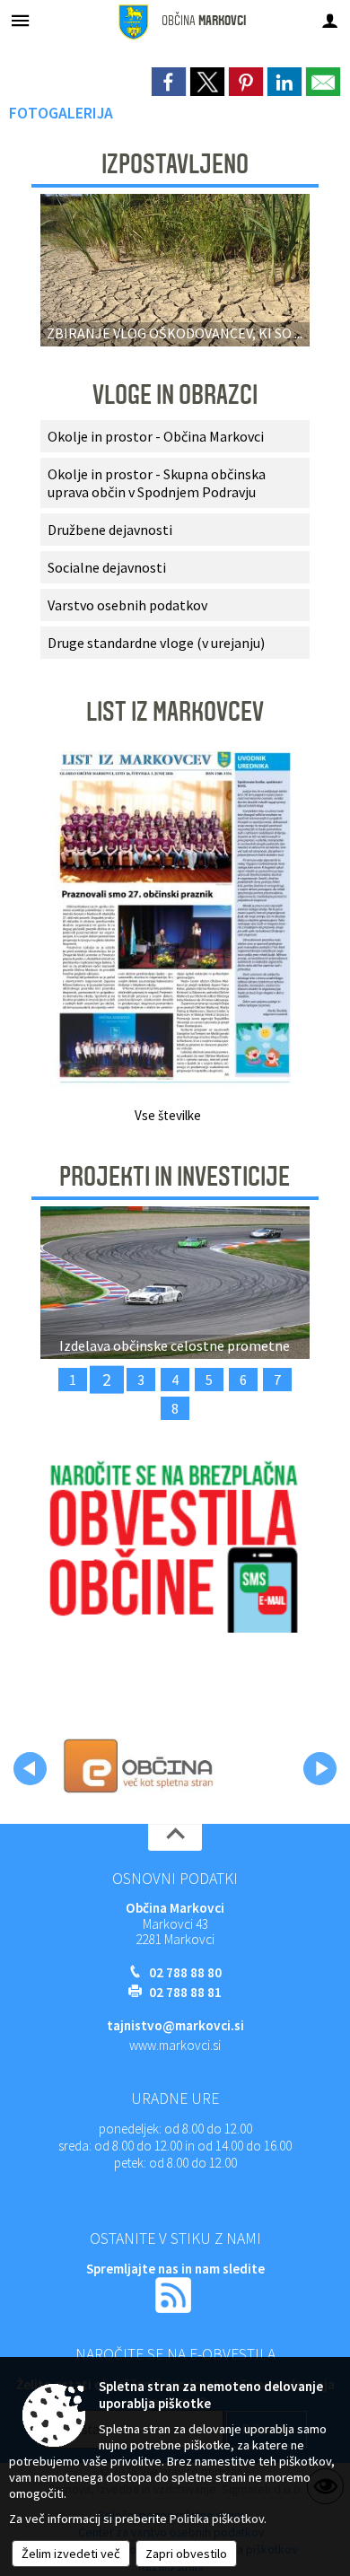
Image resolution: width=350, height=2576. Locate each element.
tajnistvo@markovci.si (175, 2025)
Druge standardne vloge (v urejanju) (156, 643)
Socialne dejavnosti (107, 567)
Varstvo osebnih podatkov (127, 605)
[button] (30, 1769)
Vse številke (168, 1115)
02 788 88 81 (185, 1992)
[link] (169, 82)
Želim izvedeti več (71, 2554)
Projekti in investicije (175, 1177)
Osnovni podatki (175, 1879)
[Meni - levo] (20, 20)
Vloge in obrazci (175, 395)
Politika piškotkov (217, 2519)
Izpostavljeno (175, 164)
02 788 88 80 (185, 1972)
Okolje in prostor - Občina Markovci (156, 436)
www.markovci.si (175, 2045)
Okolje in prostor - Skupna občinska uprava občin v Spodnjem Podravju (157, 483)
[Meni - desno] (330, 20)
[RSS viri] (175, 2294)
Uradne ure (175, 2098)
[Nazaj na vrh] (175, 1837)
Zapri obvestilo (186, 2554)
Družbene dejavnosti (110, 530)
